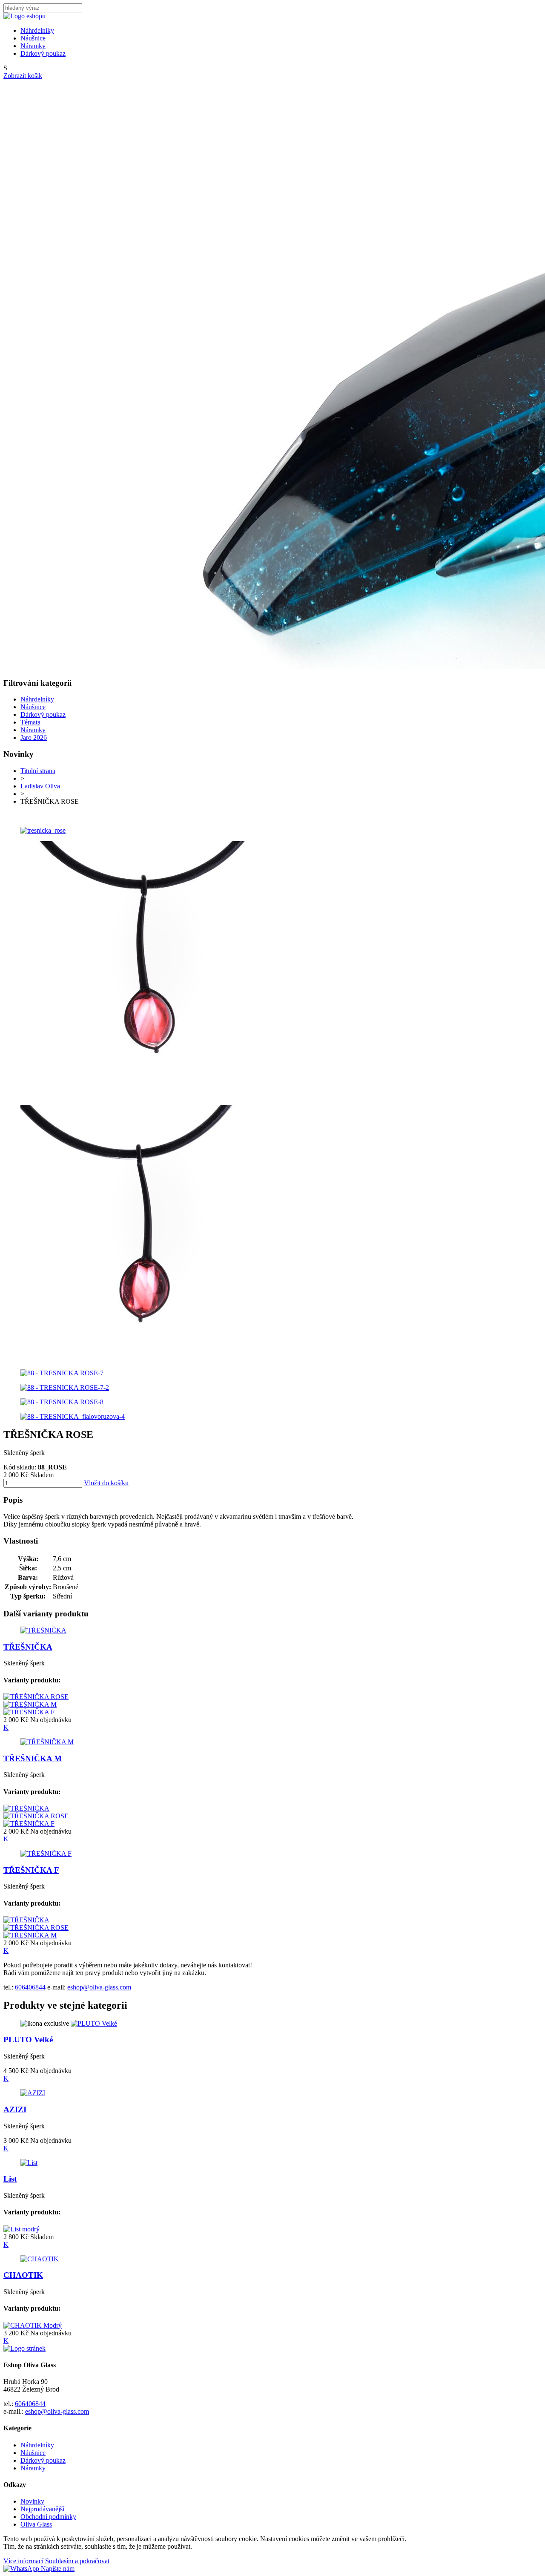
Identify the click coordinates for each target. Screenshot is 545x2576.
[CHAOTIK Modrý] (33, 2325)
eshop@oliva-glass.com (99, 1987)
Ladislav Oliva (40, 786)
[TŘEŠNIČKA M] (30, 1704)
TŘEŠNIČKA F (31, 1870)
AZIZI (15, 2109)
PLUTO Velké (28, 2040)
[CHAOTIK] (40, 2259)
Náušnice (33, 38)
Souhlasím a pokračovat (77, 2561)
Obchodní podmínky (48, 2517)
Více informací (23, 2561)
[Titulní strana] (24, 16)
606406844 (30, 1987)
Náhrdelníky (37, 30)
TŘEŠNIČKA (28, 1647)
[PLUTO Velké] (94, 2023)
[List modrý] (22, 2229)
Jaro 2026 (34, 737)
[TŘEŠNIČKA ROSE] (36, 1697)
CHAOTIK (23, 2275)
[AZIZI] (33, 2093)
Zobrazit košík (23, 76)
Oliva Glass (36, 2524)
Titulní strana (38, 771)
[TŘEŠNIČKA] (43, 1630)
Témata (30, 722)
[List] (29, 2163)
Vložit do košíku (106, 1483)
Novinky (32, 2501)
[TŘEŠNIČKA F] (29, 1712)
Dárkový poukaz (43, 53)
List (10, 2179)
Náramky (33, 46)
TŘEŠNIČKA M (33, 1758)
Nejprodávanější (42, 2509)
